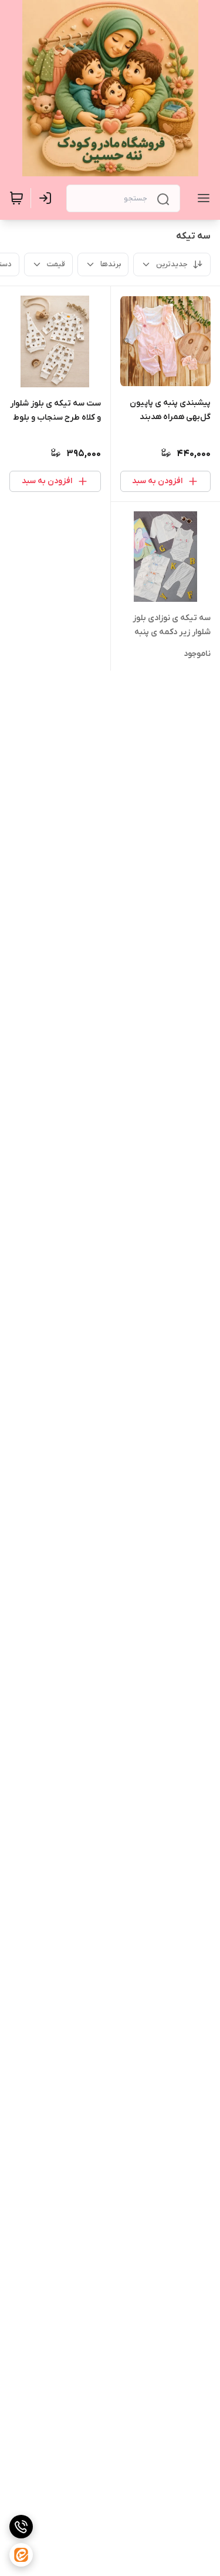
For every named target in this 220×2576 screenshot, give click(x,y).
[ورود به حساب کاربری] (48, 198)
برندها (111, 264)
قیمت (56, 264)
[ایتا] (21, 2555)
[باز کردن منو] (201, 198)
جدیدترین (172, 264)
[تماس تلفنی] (21, 2527)
